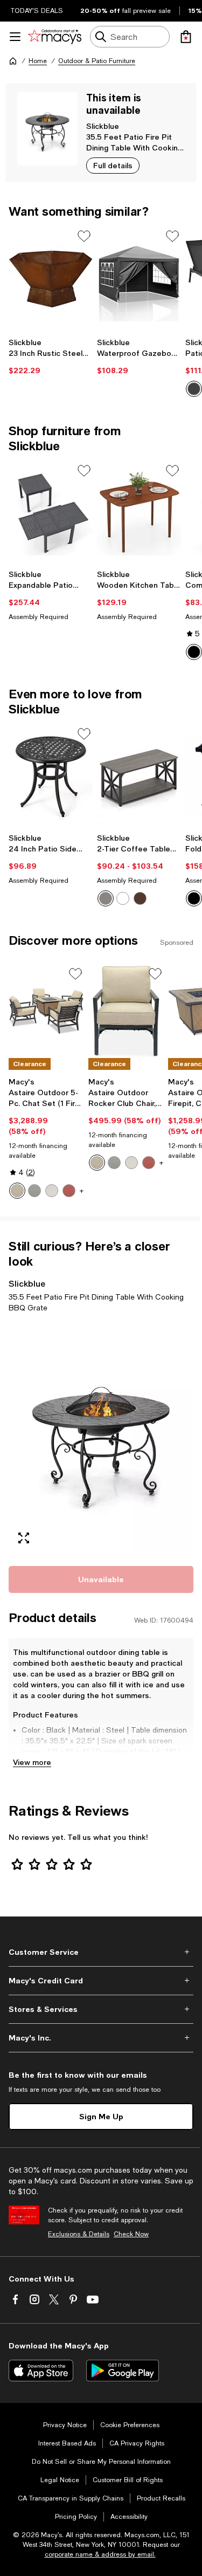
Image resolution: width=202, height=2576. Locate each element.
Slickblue (103, 126)
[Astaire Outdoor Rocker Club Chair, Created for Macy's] (126, 1011)
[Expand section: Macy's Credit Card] (101, 1981)
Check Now (131, 2234)
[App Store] (41, 2371)
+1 (83, 1191)
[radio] (106, 898)
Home (38, 61)
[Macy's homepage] (13, 61)
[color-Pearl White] (52, 1191)
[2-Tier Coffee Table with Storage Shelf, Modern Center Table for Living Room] (139, 777)
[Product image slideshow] (101, 1437)
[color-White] (123, 898)
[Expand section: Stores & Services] (101, 2009)
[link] (51, 356)
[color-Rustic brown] (140, 898)
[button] (101, 1437)
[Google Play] (123, 2371)
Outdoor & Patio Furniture (97, 61)
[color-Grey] (106, 898)
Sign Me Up (101, 2116)
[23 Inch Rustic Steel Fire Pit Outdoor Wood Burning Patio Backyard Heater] (51, 279)
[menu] (15, 37)
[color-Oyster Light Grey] (34, 1191)
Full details (113, 165)
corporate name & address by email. (100, 2554)
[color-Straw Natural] (17, 1191)
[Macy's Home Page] (55, 37)
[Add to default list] (84, 236)
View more (32, 1762)
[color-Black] (194, 389)
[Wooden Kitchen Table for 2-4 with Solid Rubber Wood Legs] (139, 514)
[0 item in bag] (186, 37)
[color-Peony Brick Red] (69, 1191)
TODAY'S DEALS (37, 11)
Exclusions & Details (79, 2234)
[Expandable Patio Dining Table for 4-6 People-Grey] (51, 514)
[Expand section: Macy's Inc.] (101, 2038)
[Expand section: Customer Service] (101, 1952)
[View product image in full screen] (24, 1538)
